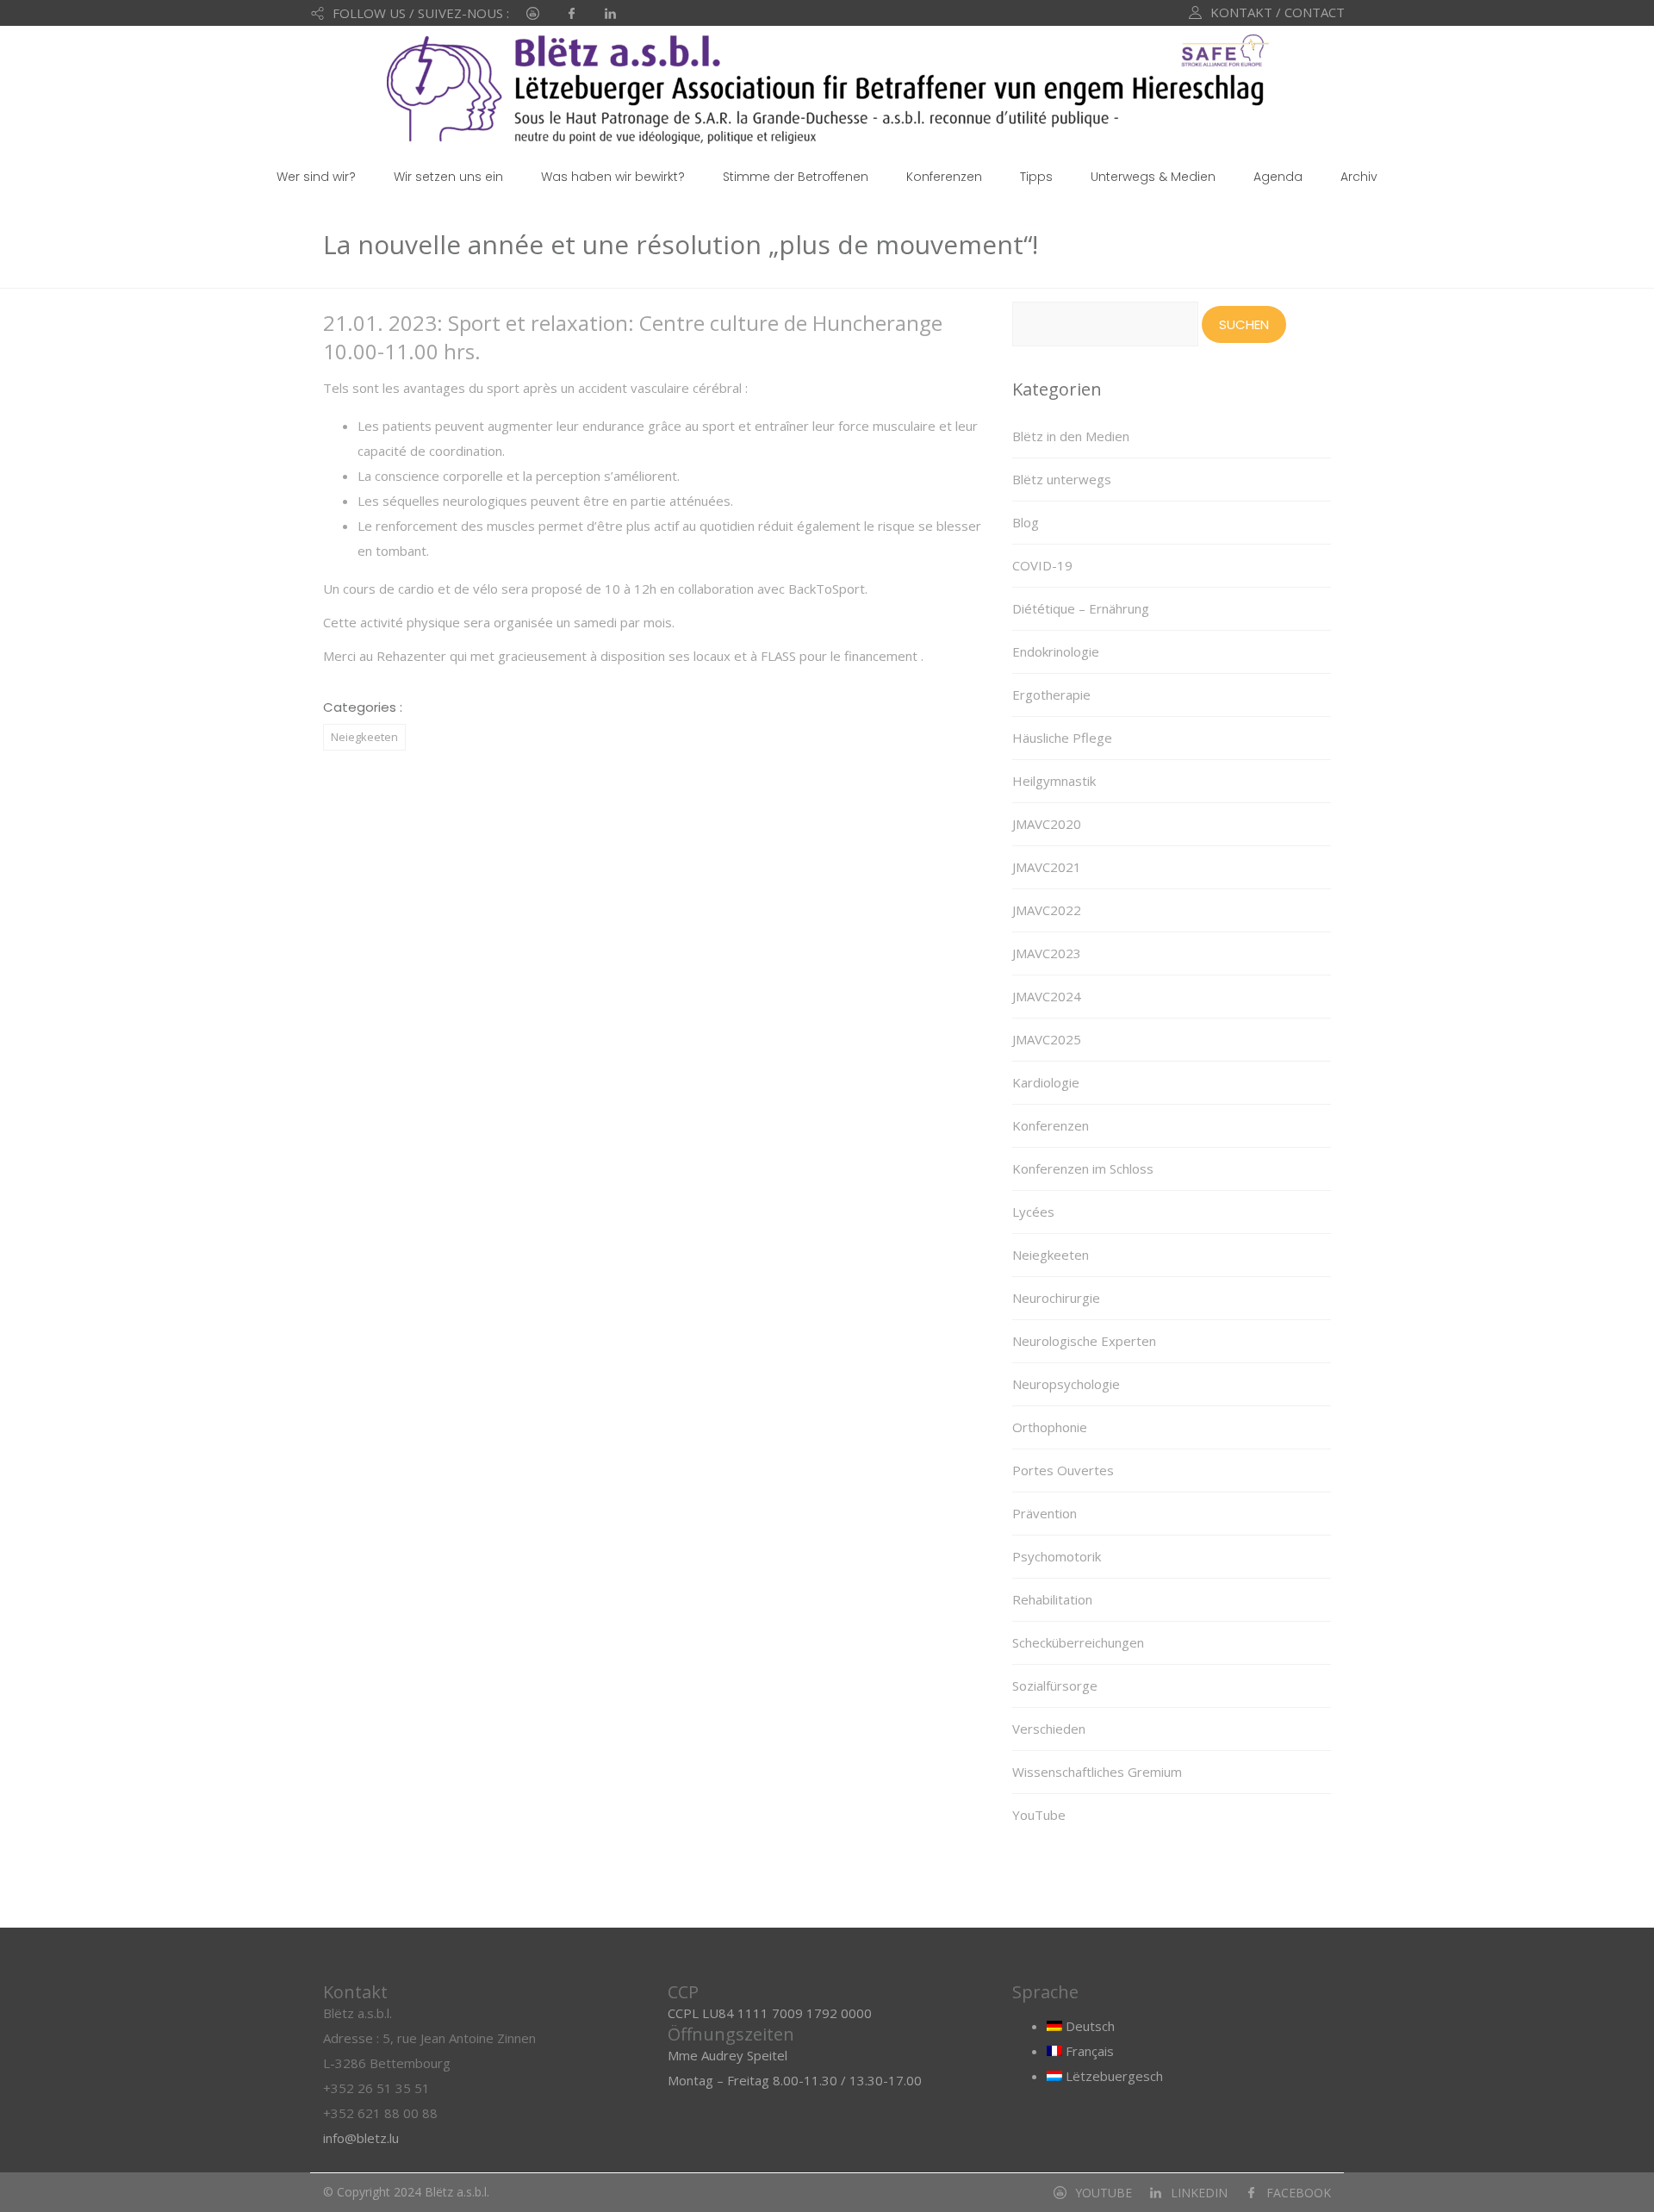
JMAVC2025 (1047, 1039)
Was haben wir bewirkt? (613, 177)
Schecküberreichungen (1078, 1642)
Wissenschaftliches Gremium (1097, 1772)
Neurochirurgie (1056, 1298)
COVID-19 (1042, 565)
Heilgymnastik (1054, 781)
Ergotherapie (1051, 695)
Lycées (1033, 1212)
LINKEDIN (1199, 2193)
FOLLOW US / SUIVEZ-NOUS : (421, 13)
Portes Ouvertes (1063, 1470)
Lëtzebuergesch (1113, 2076)
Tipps (1036, 177)
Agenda (1278, 177)
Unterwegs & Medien (1153, 177)
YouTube (1039, 1815)
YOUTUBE (1104, 2193)
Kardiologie (1046, 1082)
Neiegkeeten (364, 737)
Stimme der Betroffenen (796, 177)
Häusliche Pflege (1062, 738)
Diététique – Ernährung (1081, 608)
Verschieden (1049, 1729)
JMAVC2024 (1047, 996)
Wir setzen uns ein (448, 177)
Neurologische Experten (1084, 1341)
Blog (1026, 522)
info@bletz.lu (361, 2138)
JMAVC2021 (1047, 867)
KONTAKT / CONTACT (1278, 12)
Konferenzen (944, 177)
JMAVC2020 (1047, 824)
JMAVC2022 (1047, 910)
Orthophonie (1050, 1427)
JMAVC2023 (1047, 953)
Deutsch (1088, 2026)
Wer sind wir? (316, 177)
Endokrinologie (1056, 651)
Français (1088, 2051)
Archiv (1359, 177)
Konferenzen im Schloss (1083, 1168)
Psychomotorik (1057, 1556)
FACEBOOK (1299, 2193)
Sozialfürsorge (1055, 1685)
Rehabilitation (1052, 1599)
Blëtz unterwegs (1062, 479)
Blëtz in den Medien (1071, 436)
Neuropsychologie (1066, 1384)
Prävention (1045, 1513)
